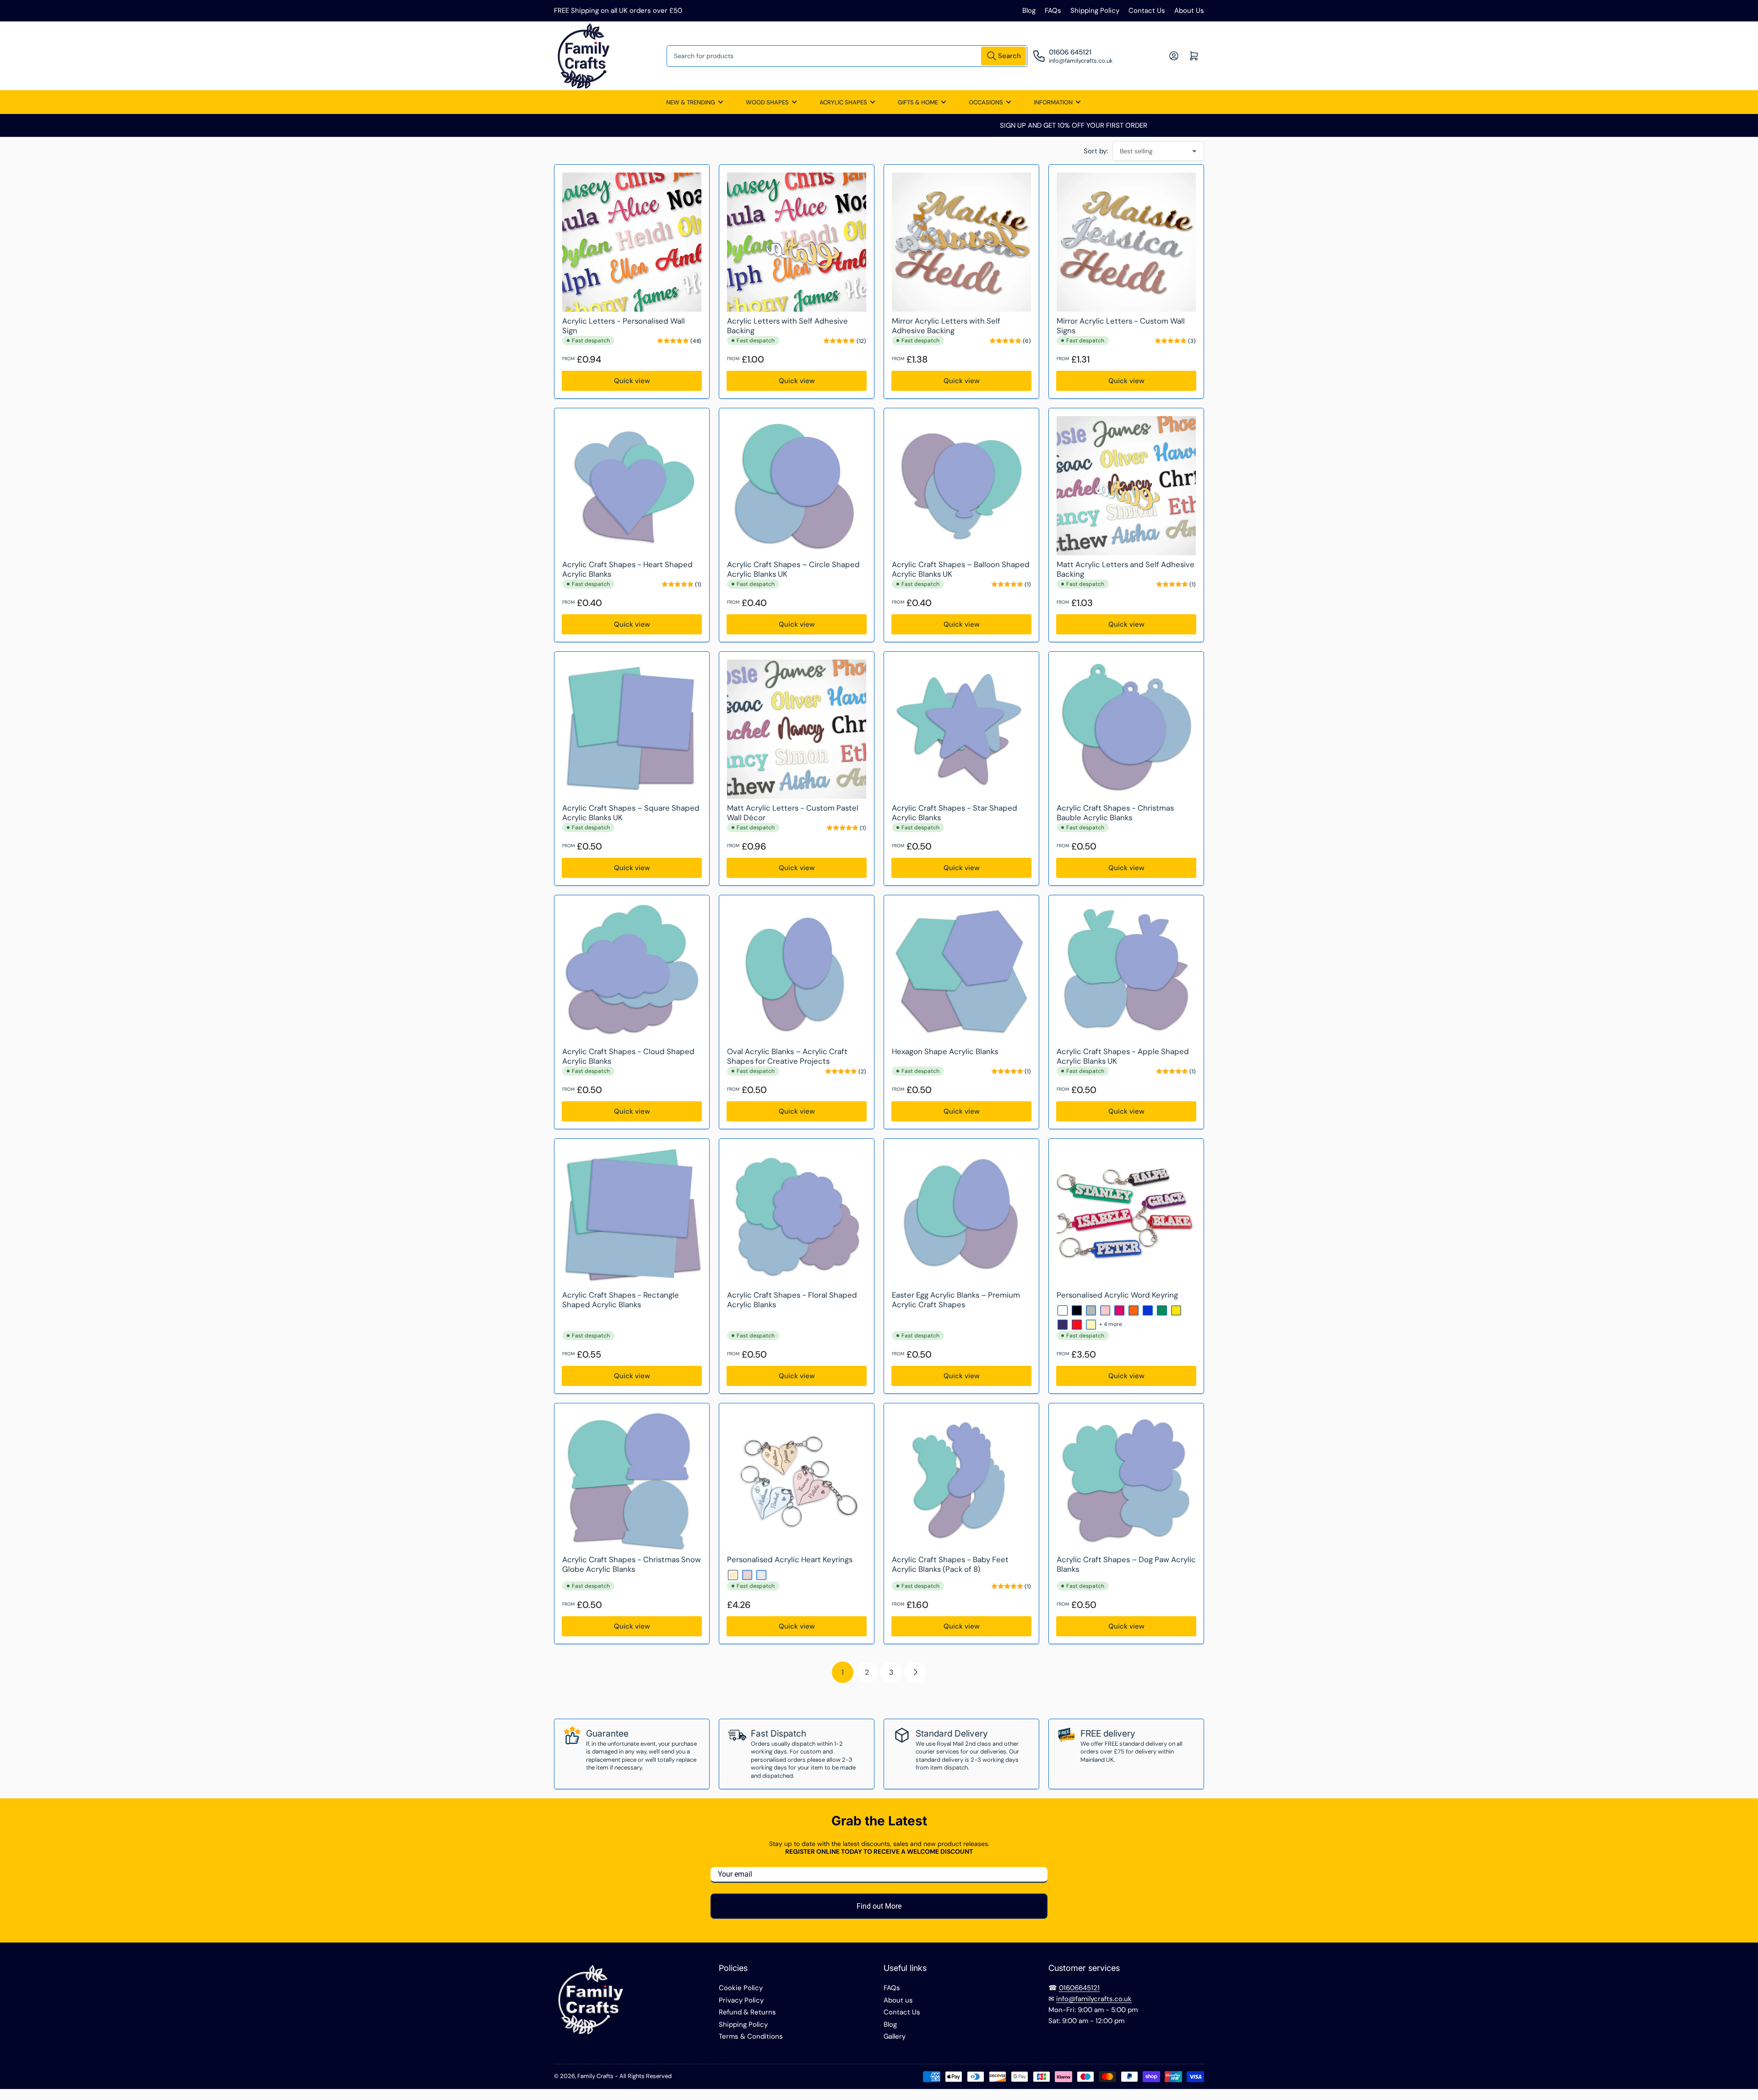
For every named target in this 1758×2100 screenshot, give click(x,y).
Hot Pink (1119, 1310)
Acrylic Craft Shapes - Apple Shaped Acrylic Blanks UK (1123, 1056)
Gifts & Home (918, 102)
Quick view (632, 381)
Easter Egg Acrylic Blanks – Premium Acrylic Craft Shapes (956, 1300)
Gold (733, 1575)
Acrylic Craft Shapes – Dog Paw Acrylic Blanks (1126, 1564)
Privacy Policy (741, 2000)
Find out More (879, 1906)
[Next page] (915, 1672)
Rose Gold (747, 1575)
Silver (761, 1575)
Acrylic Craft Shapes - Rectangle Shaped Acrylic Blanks (621, 1300)
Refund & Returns (747, 2012)
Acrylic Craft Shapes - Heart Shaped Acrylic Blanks (627, 569)
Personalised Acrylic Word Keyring (1117, 1295)
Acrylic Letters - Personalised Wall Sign (624, 326)
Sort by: (1096, 151)
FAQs (1053, 11)
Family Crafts (595, 2076)
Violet (1063, 1325)
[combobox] (847, 56)
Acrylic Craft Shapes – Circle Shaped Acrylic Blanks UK (793, 569)
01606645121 (1079, 1988)
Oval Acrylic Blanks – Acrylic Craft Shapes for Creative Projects (787, 1056)
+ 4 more (1111, 1324)
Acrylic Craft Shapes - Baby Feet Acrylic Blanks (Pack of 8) (950, 1564)
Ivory (1091, 1325)
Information (1053, 102)
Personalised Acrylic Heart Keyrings (790, 1559)
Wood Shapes (767, 102)
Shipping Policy (1095, 11)
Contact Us (1147, 11)
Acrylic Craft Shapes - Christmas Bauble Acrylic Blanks (1115, 813)
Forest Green (1162, 1310)
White (1063, 1310)
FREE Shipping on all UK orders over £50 (618, 11)
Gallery (895, 2036)
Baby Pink (1105, 1310)
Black (1077, 1310)
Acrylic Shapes (843, 102)
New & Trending (691, 102)
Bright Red (1077, 1325)
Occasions (986, 102)
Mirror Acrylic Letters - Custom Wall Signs (1121, 326)
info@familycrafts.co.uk (1094, 1999)
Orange (1134, 1310)
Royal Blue (1148, 1310)
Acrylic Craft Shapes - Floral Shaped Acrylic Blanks (792, 1300)
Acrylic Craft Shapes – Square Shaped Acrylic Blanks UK (631, 813)
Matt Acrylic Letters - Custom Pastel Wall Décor (793, 813)
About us (898, 2000)
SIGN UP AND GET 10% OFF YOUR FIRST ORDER (879, 125)
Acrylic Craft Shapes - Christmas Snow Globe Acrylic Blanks (632, 1564)
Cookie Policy (741, 1988)
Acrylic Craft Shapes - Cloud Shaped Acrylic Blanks (628, 1056)
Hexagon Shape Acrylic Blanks (945, 1051)
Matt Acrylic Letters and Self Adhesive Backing (1126, 569)
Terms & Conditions (751, 2036)
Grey (1091, 1310)
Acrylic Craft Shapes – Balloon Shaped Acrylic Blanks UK (961, 569)
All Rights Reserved (646, 2076)
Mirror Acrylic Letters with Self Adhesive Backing (946, 326)
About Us (1189, 11)
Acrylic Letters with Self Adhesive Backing (787, 326)
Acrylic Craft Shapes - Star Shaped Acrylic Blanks (955, 813)
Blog (1029, 11)
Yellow (1176, 1310)
